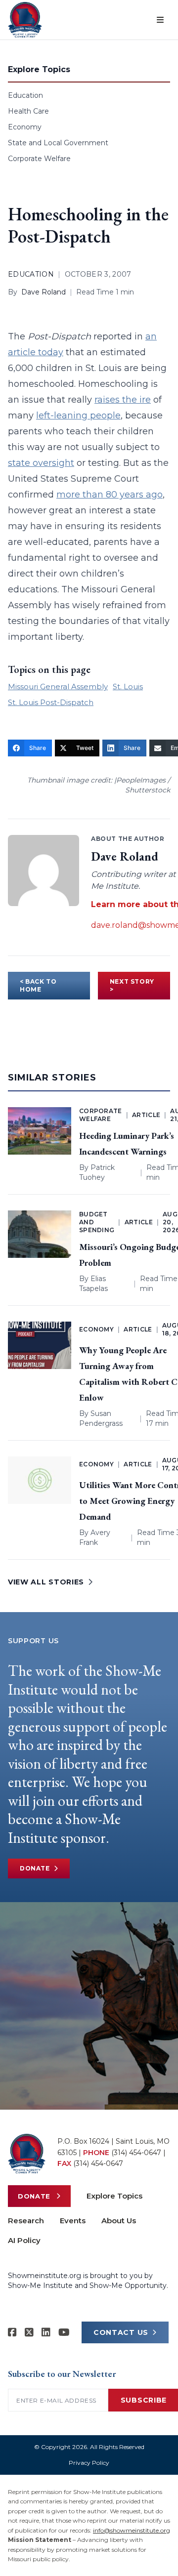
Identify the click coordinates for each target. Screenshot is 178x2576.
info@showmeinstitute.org (132, 2530)
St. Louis (128, 686)
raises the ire (123, 400)
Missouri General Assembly (58, 686)
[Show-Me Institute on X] (29, 2332)
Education (25, 95)
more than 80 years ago (110, 495)
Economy (25, 127)
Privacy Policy (89, 2463)
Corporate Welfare (39, 159)
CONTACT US (121, 2332)
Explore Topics (114, 2196)
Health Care (28, 111)
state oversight (41, 463)
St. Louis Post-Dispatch (51, 702)
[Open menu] (160, 20)
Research (26, 2221)
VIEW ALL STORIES (46, 1582)
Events (73, 2221)
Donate (35, 1868)
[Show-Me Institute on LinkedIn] (46, 2332)
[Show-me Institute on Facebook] (12, 2332)
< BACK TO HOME (38, 985)
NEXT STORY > (132, 985)
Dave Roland (44, 292)
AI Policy (24, 2240)
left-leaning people (78, 415)
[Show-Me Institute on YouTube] (64, 2332)
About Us (119, 2221)
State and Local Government (58, 143)
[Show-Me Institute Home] (25, 20)
